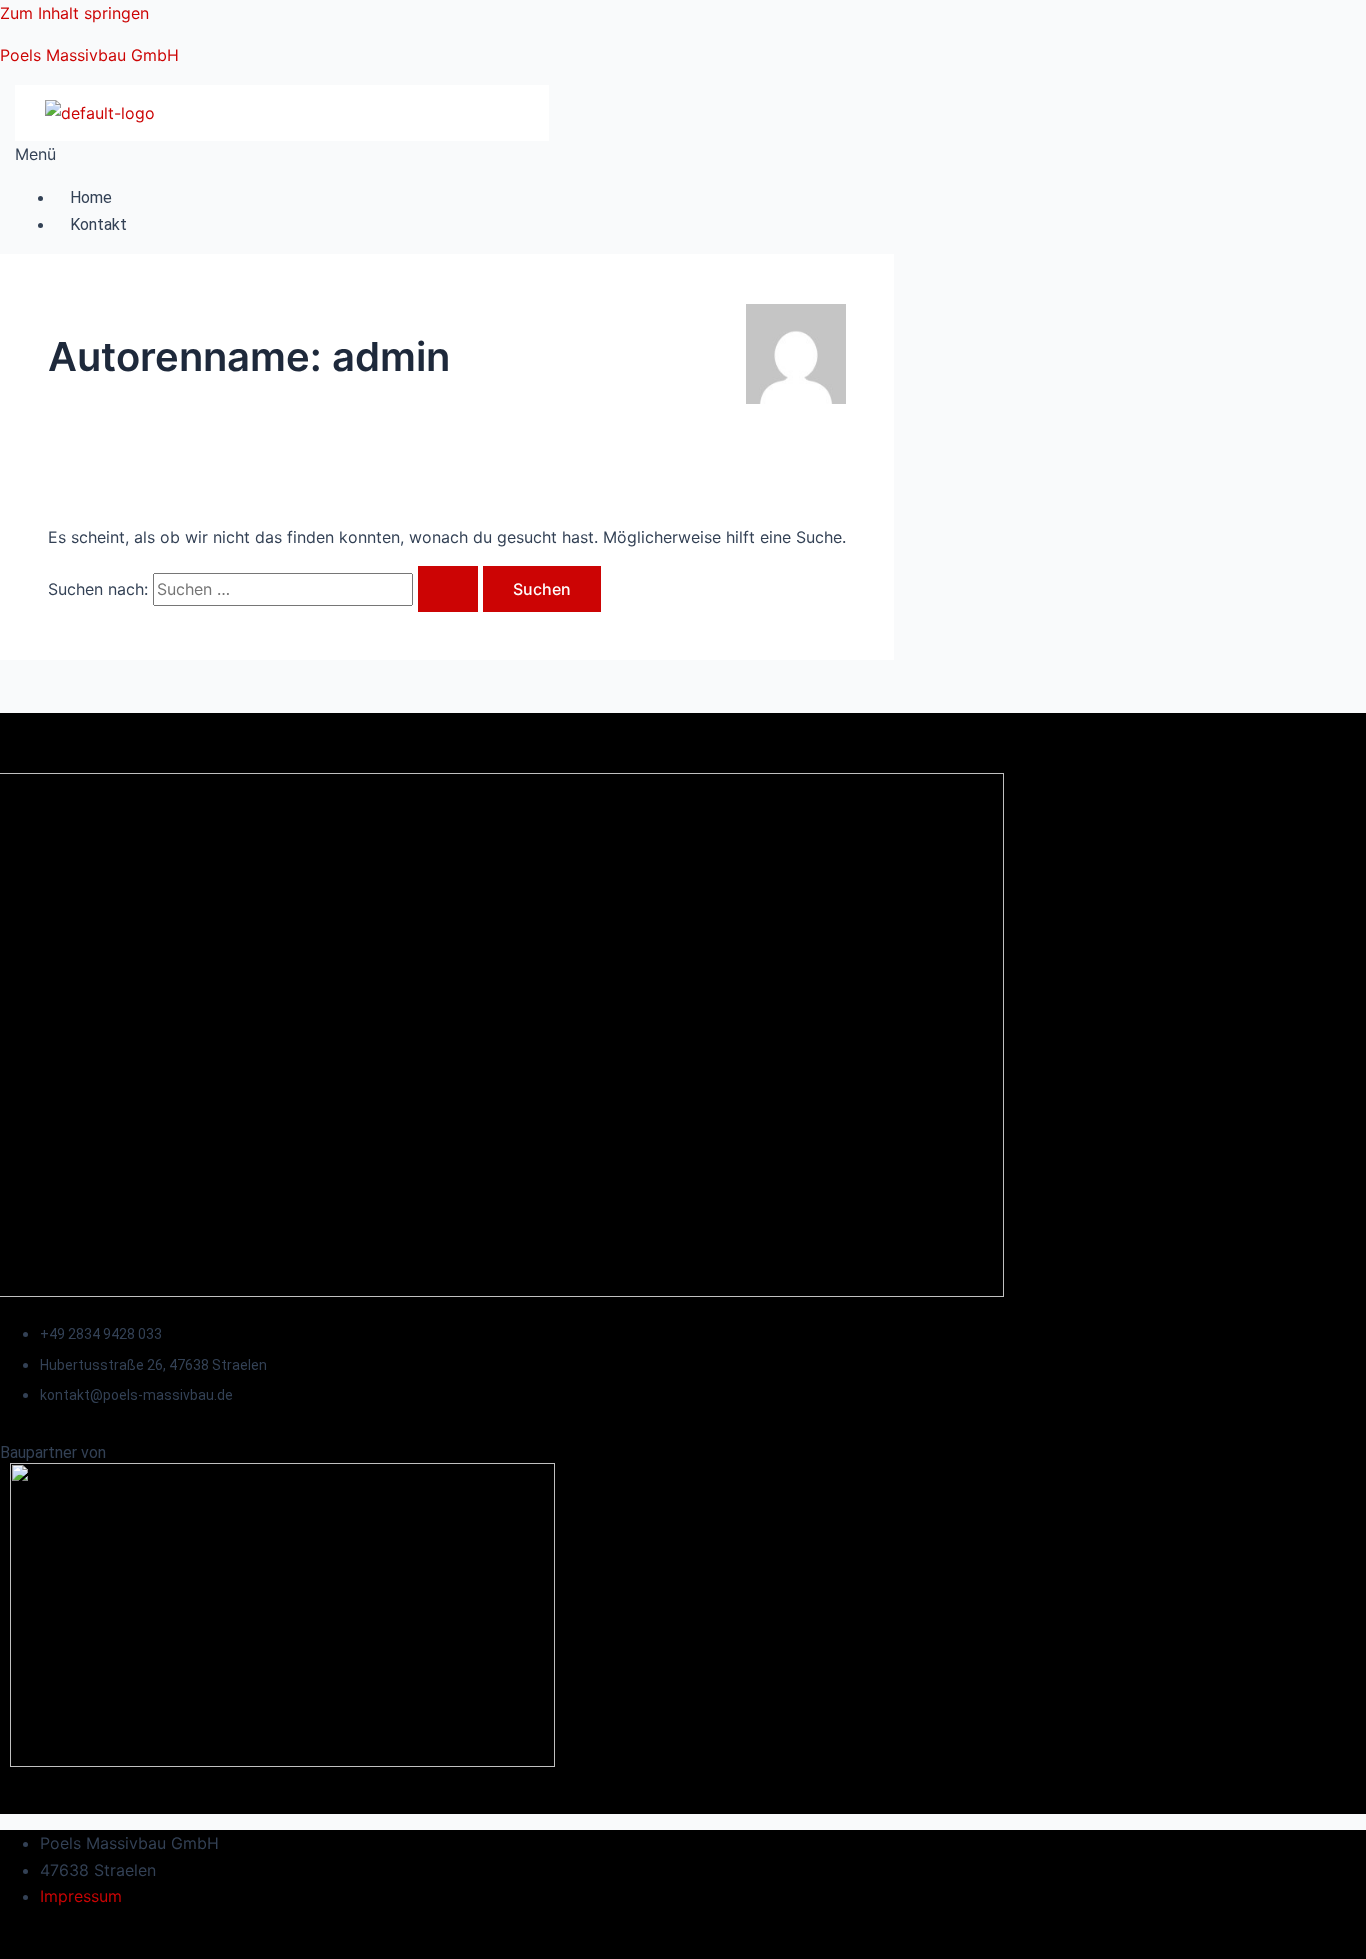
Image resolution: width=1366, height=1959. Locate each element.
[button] (275, 154)
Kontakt (98, 224)
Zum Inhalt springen (74, 13)
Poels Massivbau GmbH (89, 55)
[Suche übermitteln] (448, 589)
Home (91, 197)
